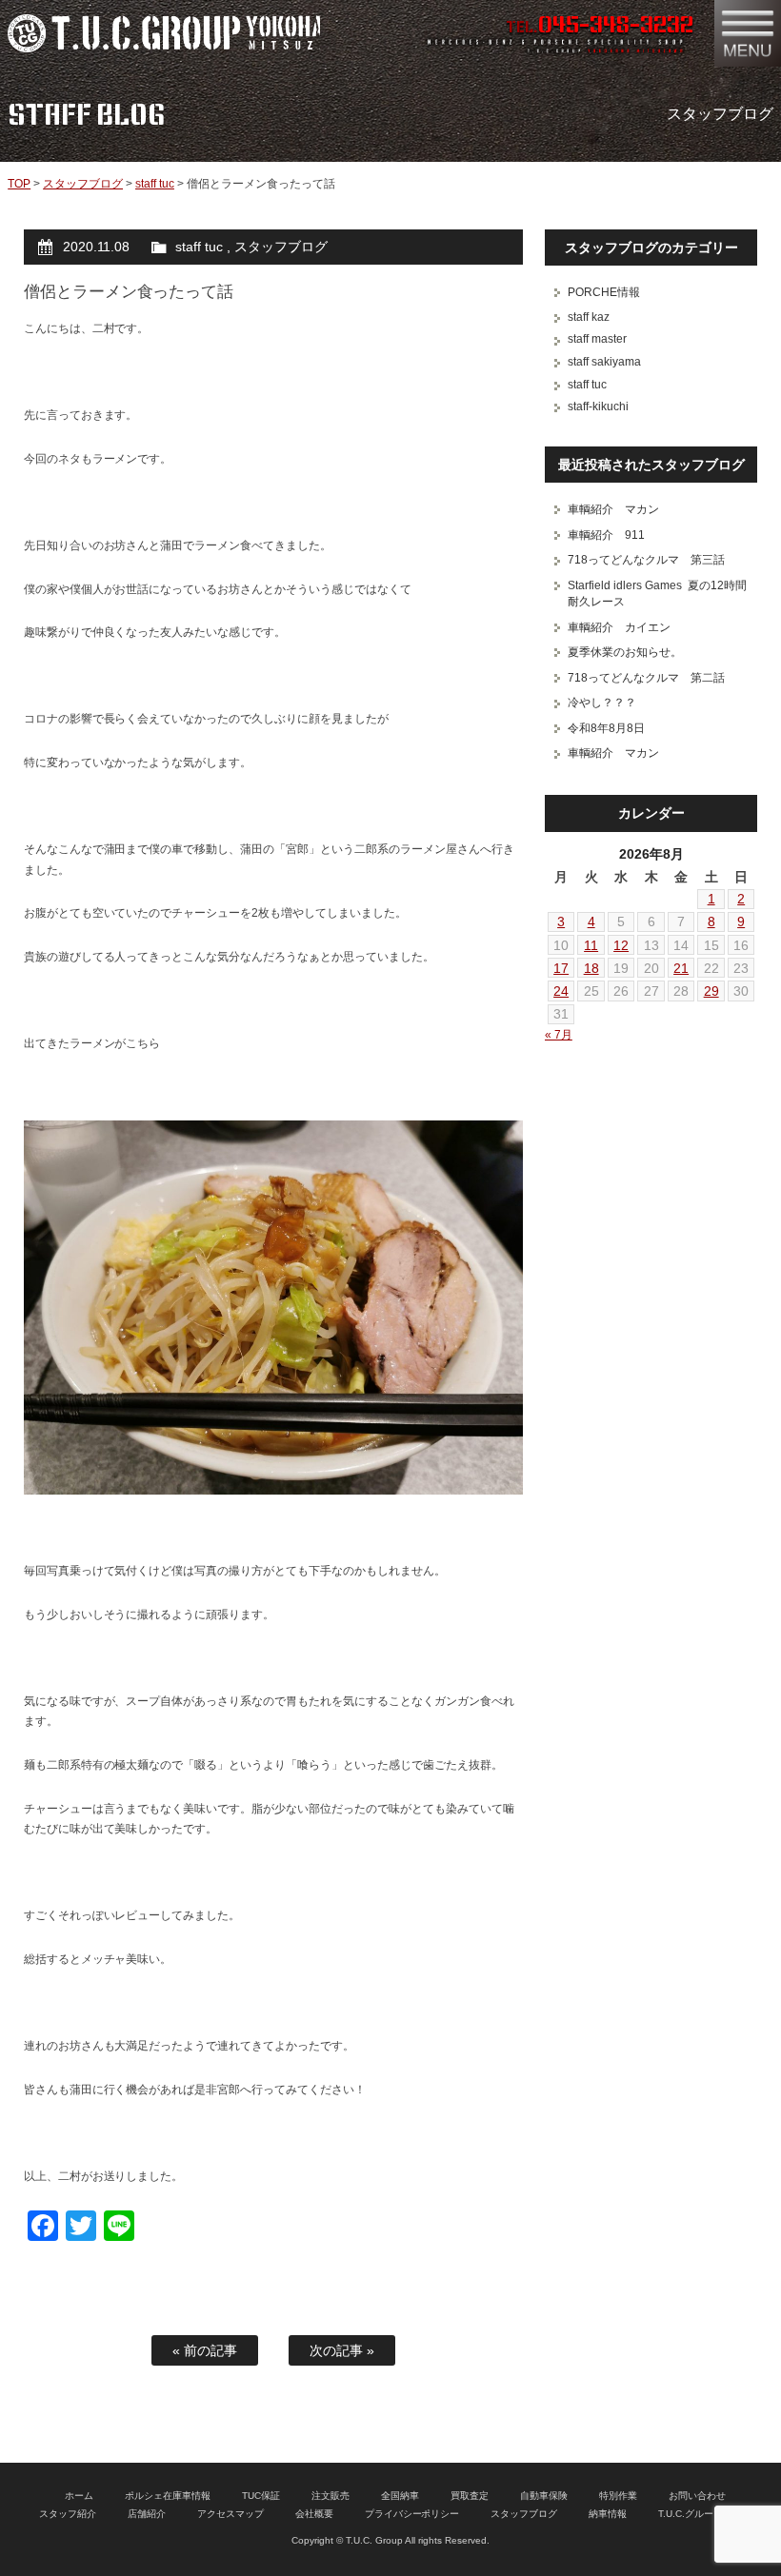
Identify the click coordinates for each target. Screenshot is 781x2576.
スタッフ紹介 (68, 2514)
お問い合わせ (697, 2496)
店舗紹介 (147, 2514)
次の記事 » (342, 2350)
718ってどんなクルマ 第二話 (646, 678)
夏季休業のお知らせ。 (625, 652)
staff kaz (589, 317)
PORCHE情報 (604, 292)
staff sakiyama (604, 362)
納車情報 (608, 2514)
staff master (597, 339)
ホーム (79, 2496)
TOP (19, 184)
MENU (748, 33)
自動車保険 (544, 2496)
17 (561, 968)
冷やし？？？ (602, 703)
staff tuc (155, 184)
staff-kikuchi (598, 406)
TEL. (600, 27)
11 (591, 945)
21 (681, 968)
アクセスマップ (230, 2514)
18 (591, 968)
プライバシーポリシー (412, 2514)
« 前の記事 (205, 2350)
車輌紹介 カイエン (619, 627)
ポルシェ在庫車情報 (168, 2496)
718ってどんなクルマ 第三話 (646, 560)
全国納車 (400, 2496)
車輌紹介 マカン (613, 509)
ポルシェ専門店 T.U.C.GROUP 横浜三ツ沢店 (164, 33)
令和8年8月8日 (606, 728)
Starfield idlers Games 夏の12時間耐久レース (657, 594)
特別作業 (618, 2496)
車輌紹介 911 (606, 535)
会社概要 (314, 2514)
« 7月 (559, 1035)
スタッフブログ (83, 184)
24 (561, 991)
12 (621, 945)
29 (711, 991)
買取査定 (470, 2496)
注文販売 (330, 2496)
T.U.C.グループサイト (705, 2514)
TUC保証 (261, 2496)
